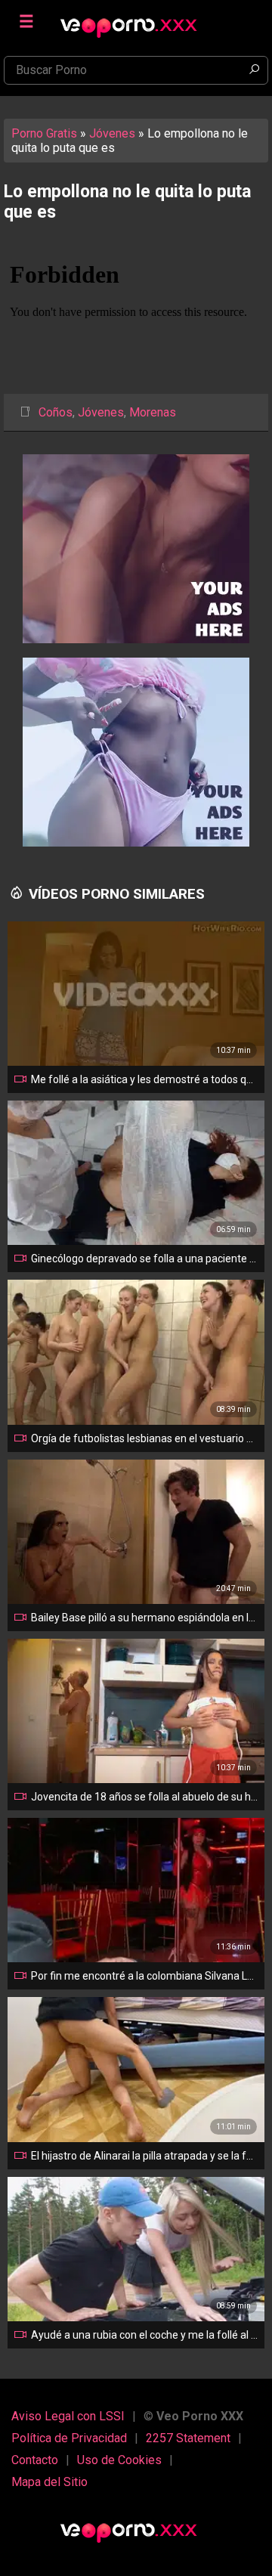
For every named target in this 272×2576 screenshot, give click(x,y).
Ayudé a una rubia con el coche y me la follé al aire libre (145, 2335)
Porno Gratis (44, 133)
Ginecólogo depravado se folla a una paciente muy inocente (145, 1259)
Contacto (35, 2460)
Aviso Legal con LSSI (68, 2416)
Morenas (153, 412)
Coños (56, 412)
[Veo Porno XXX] (136, 20)
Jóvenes (112, 133)
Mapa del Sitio (49, 2482)
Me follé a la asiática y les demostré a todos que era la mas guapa (145, 1079)
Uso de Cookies (119, 2460)
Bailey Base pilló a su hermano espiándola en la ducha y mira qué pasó (145, 1618)
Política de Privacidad (69, 2438)
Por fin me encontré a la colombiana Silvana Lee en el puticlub (145, 1976)
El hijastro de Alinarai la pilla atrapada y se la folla (145, 2156)
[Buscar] (254, 70)
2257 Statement (188, 2438)
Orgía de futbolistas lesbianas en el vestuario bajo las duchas (145, 1438)
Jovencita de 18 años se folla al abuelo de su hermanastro (145, 1797)
